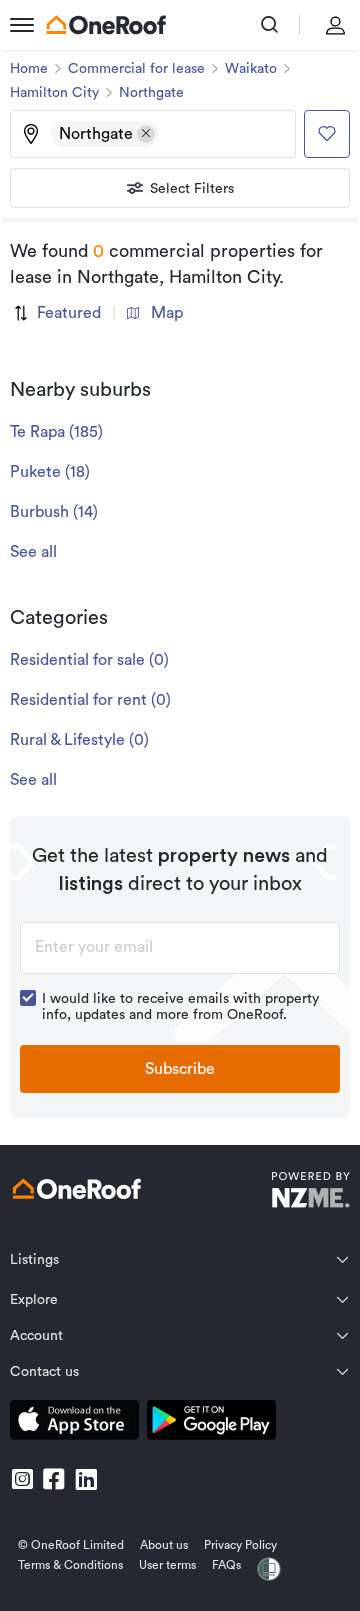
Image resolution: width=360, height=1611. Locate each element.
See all (33, 552)
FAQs (226, 1565)
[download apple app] (74, 1423)
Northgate (151, 93)
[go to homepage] (106, 25)
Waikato (251, 69)
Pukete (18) (50, 472)
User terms (167, 1565)
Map (167, 313)
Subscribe (180, 1069)
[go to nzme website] (310, 1192)
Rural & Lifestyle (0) (79, 740)
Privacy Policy (240, 1545)
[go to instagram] (22, 1479)
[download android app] (211, 1423)
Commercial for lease (136, 69)
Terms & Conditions (70, 1565)
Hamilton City (54, 93)
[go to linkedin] (86, 1479)
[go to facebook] (54, 1479)
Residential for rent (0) (90, 700)
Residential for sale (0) (89, 660)
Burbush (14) (54, 512)
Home (29, 69)
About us (164, 1545)
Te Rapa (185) (56, 432)
